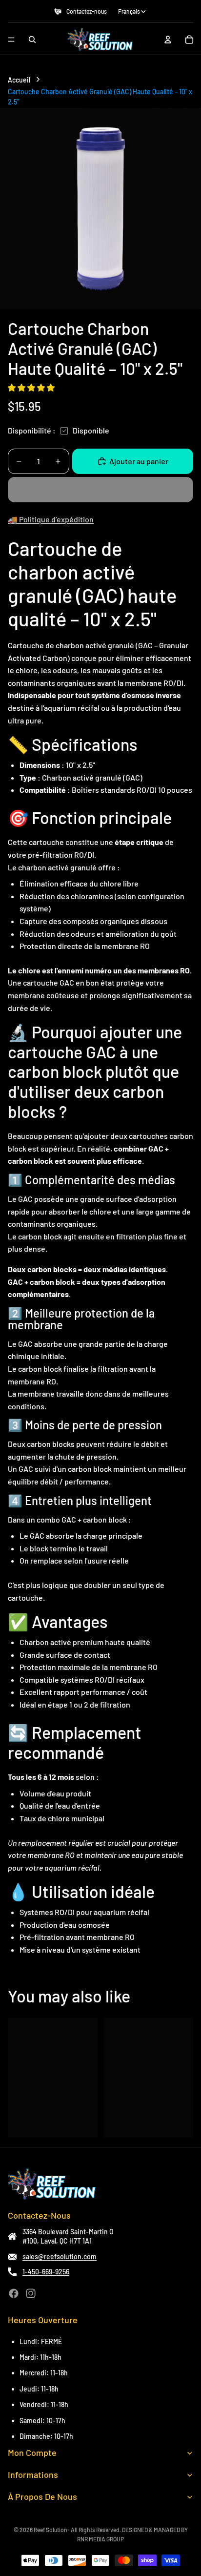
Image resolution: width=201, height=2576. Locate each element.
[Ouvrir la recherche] (32, 40)
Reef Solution (50, 2530)
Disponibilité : (32, 430)
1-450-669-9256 (46, 2272)
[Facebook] (14, 2293)
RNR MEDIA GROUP (100, 2539)
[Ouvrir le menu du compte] (168, 40)
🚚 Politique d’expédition (51, 519)
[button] (32, 387)
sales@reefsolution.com (60, 2257)
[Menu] (11, 40)
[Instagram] (31, 2293)
